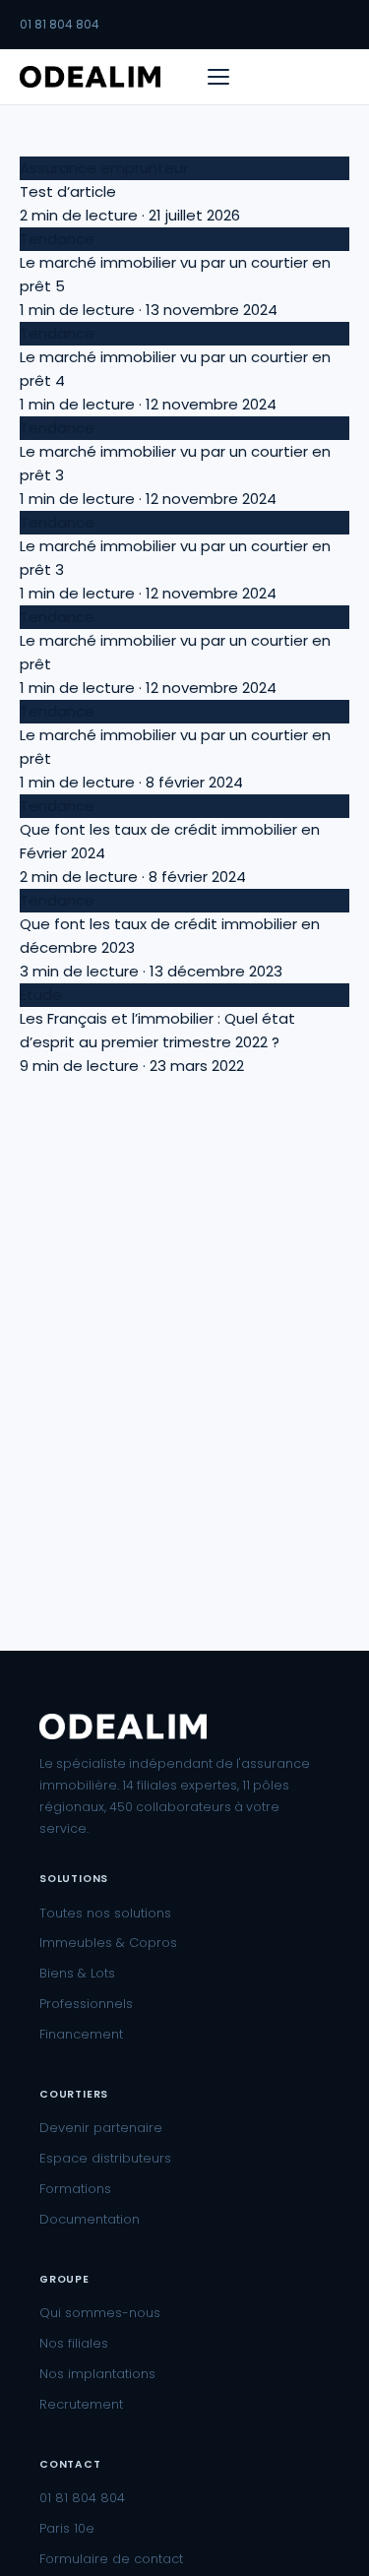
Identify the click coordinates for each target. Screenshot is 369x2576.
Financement (81, 2034)
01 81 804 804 (60, 24)
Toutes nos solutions (105, 1913)
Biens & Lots (77, 1973)
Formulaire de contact (111, 2559)
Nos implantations (97, 2374)
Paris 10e (67, 2528)
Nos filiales (74, 2343)
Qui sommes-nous (100, 2313)
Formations (75, 2189)
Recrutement (81, 2404)
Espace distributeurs (105, 2158)
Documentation (90, 2219)
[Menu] (218, 77)
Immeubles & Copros (108, 1943)
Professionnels (86, 2004)
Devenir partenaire (101, 2128)
